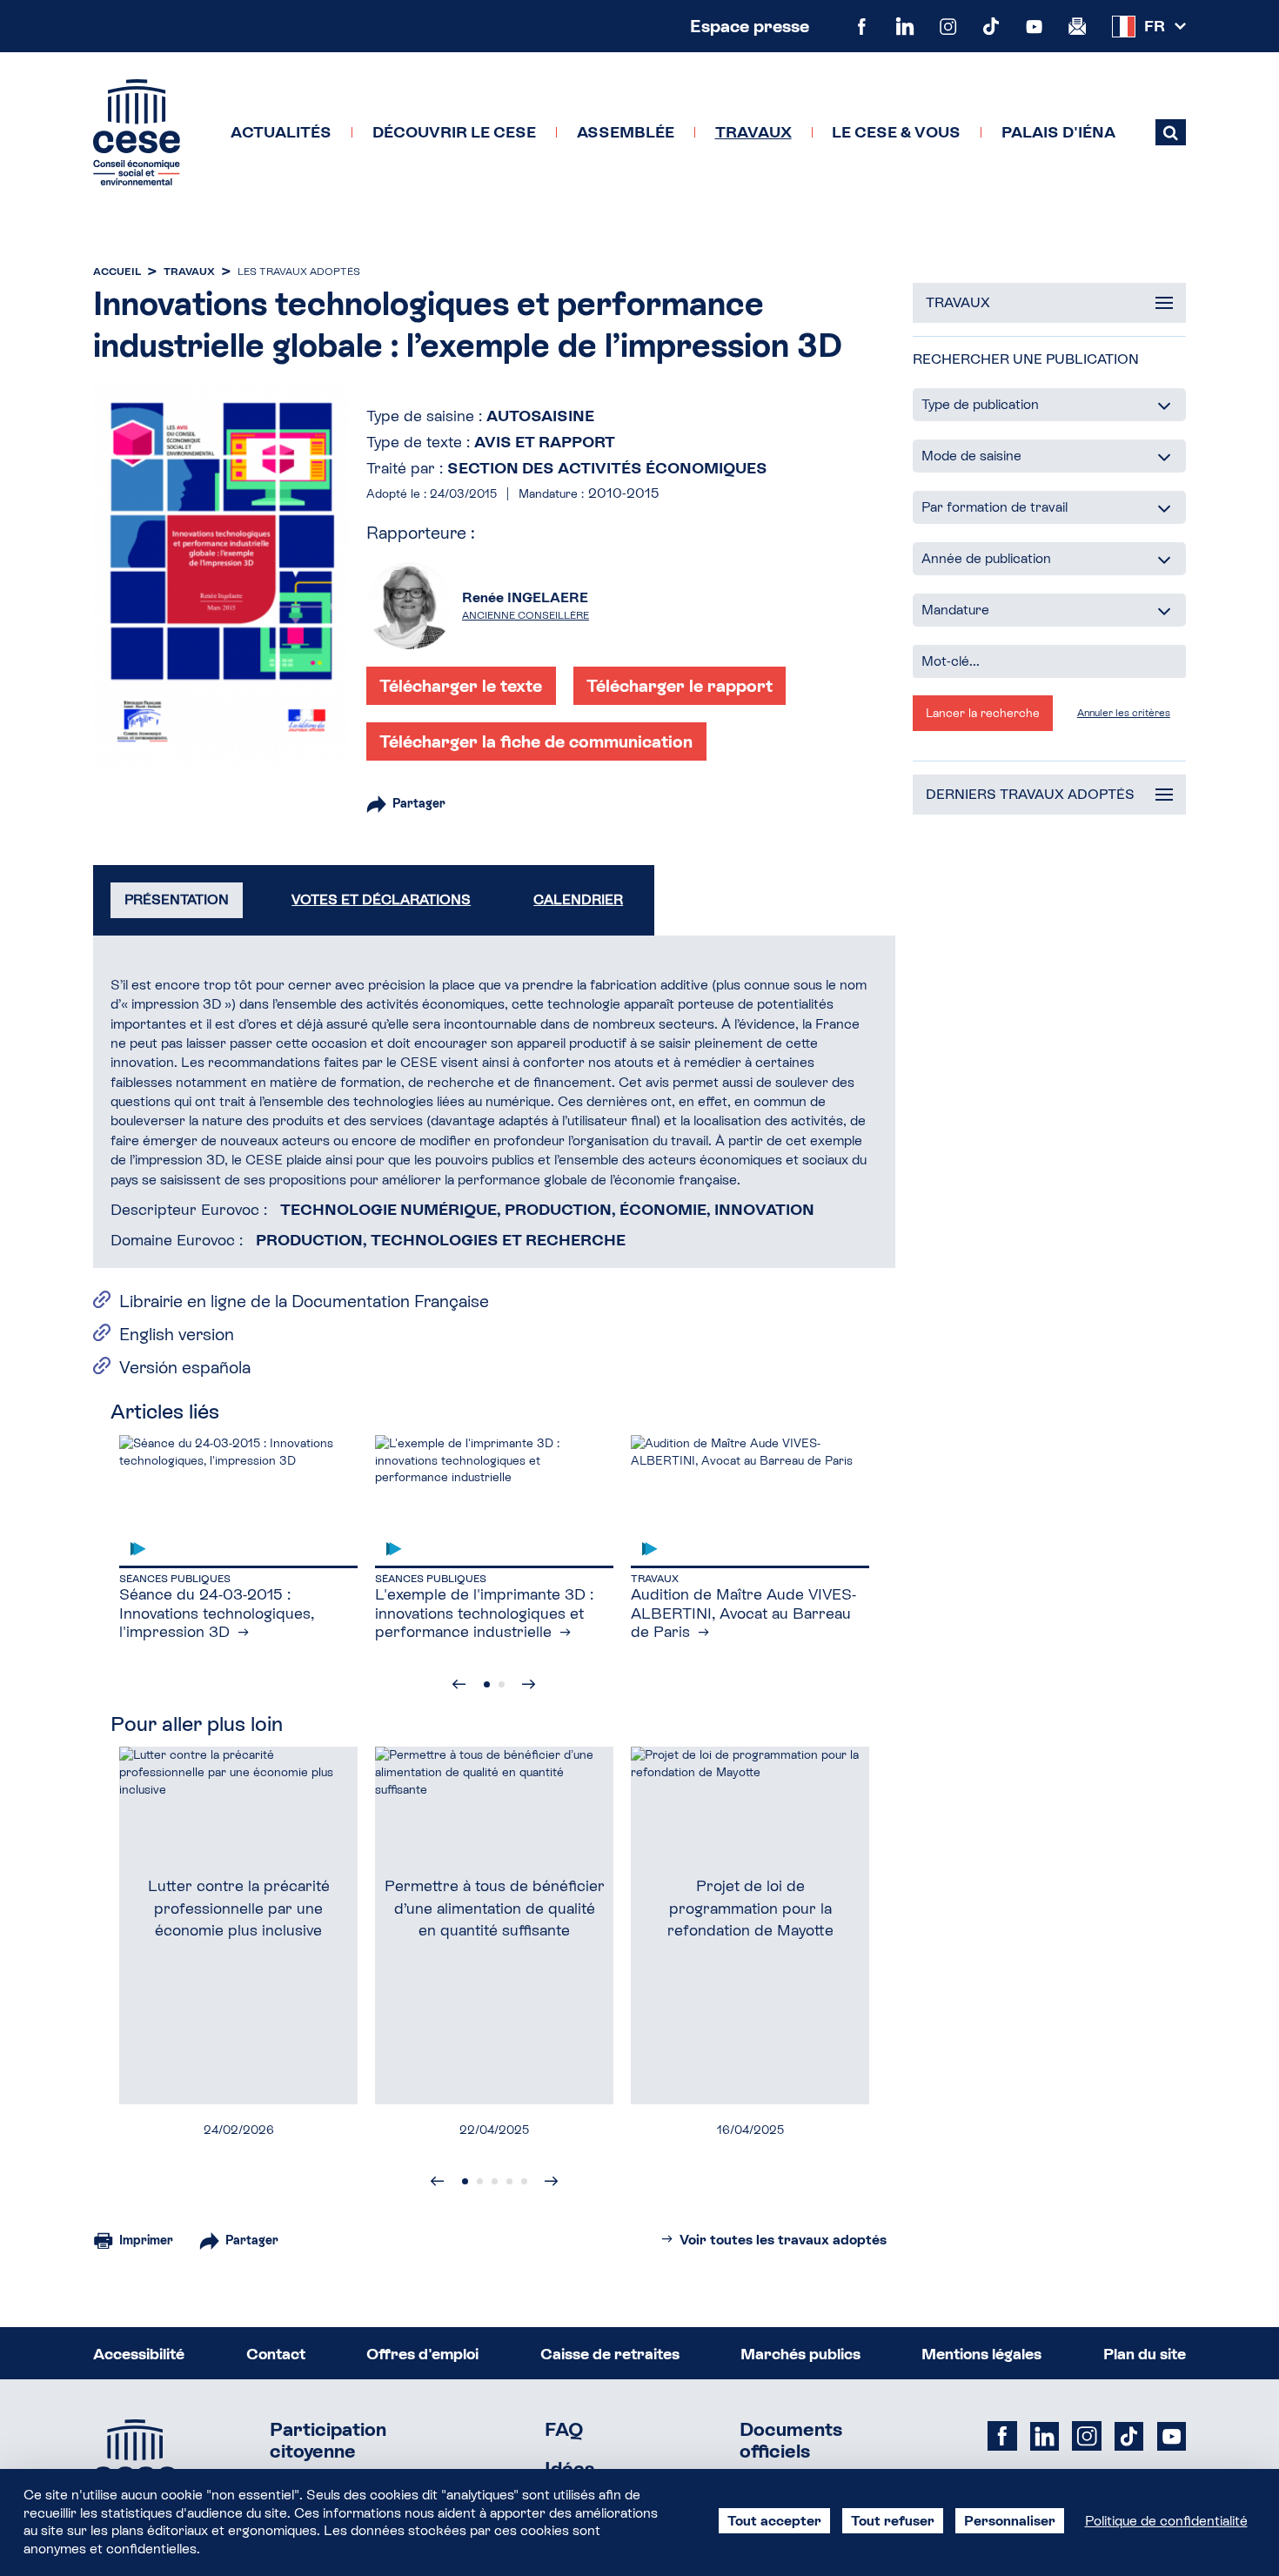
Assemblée (626, 132)
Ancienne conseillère (526, 615)
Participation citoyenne (328, 2441)
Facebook (862, 26)
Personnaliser (1010, 2521)
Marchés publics (800, 2354)
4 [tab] (509, 2181)
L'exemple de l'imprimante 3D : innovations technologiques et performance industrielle (484, 1613)
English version (177, 1334)
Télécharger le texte (461, 686)
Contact (276, 2354)
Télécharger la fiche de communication (536, 741)
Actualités (281, 132)
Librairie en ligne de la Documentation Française (304, 1301)
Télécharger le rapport (680, 686)
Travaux (753, 132)
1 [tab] (487, 1684)
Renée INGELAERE (525, 597)
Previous (459, 1684)
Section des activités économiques (607, 468)
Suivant (529, 1684)
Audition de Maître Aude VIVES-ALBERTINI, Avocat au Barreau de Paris (743, 1613)
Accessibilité (139, 2354)
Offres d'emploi (422, 2354)
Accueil (117, 272)
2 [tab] (502, 1684)
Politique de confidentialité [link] (1166, 2521)
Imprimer (146, 2240)
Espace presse (750, 26)
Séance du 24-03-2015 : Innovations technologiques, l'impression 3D (217, 1613)
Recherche (1170, 133)
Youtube (1034, 26)
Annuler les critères (1124, 713)
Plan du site (1145, 2354)
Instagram (948, 26)
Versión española (185, 1367)
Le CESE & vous (896, 132)
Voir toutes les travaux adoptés (783, 2240)
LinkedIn (904, 26)
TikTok (991, 26)
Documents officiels (791, 2441)
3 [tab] (495, 2181)
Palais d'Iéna (1058, 132)
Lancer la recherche (983, 713)
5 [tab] (524, 2181)
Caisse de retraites (610, 2354)
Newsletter (1077, 26)
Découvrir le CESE (454, 132)
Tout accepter (774, 2521)
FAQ (564, 2430)
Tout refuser (893, 2521)
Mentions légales (981, 2354)
